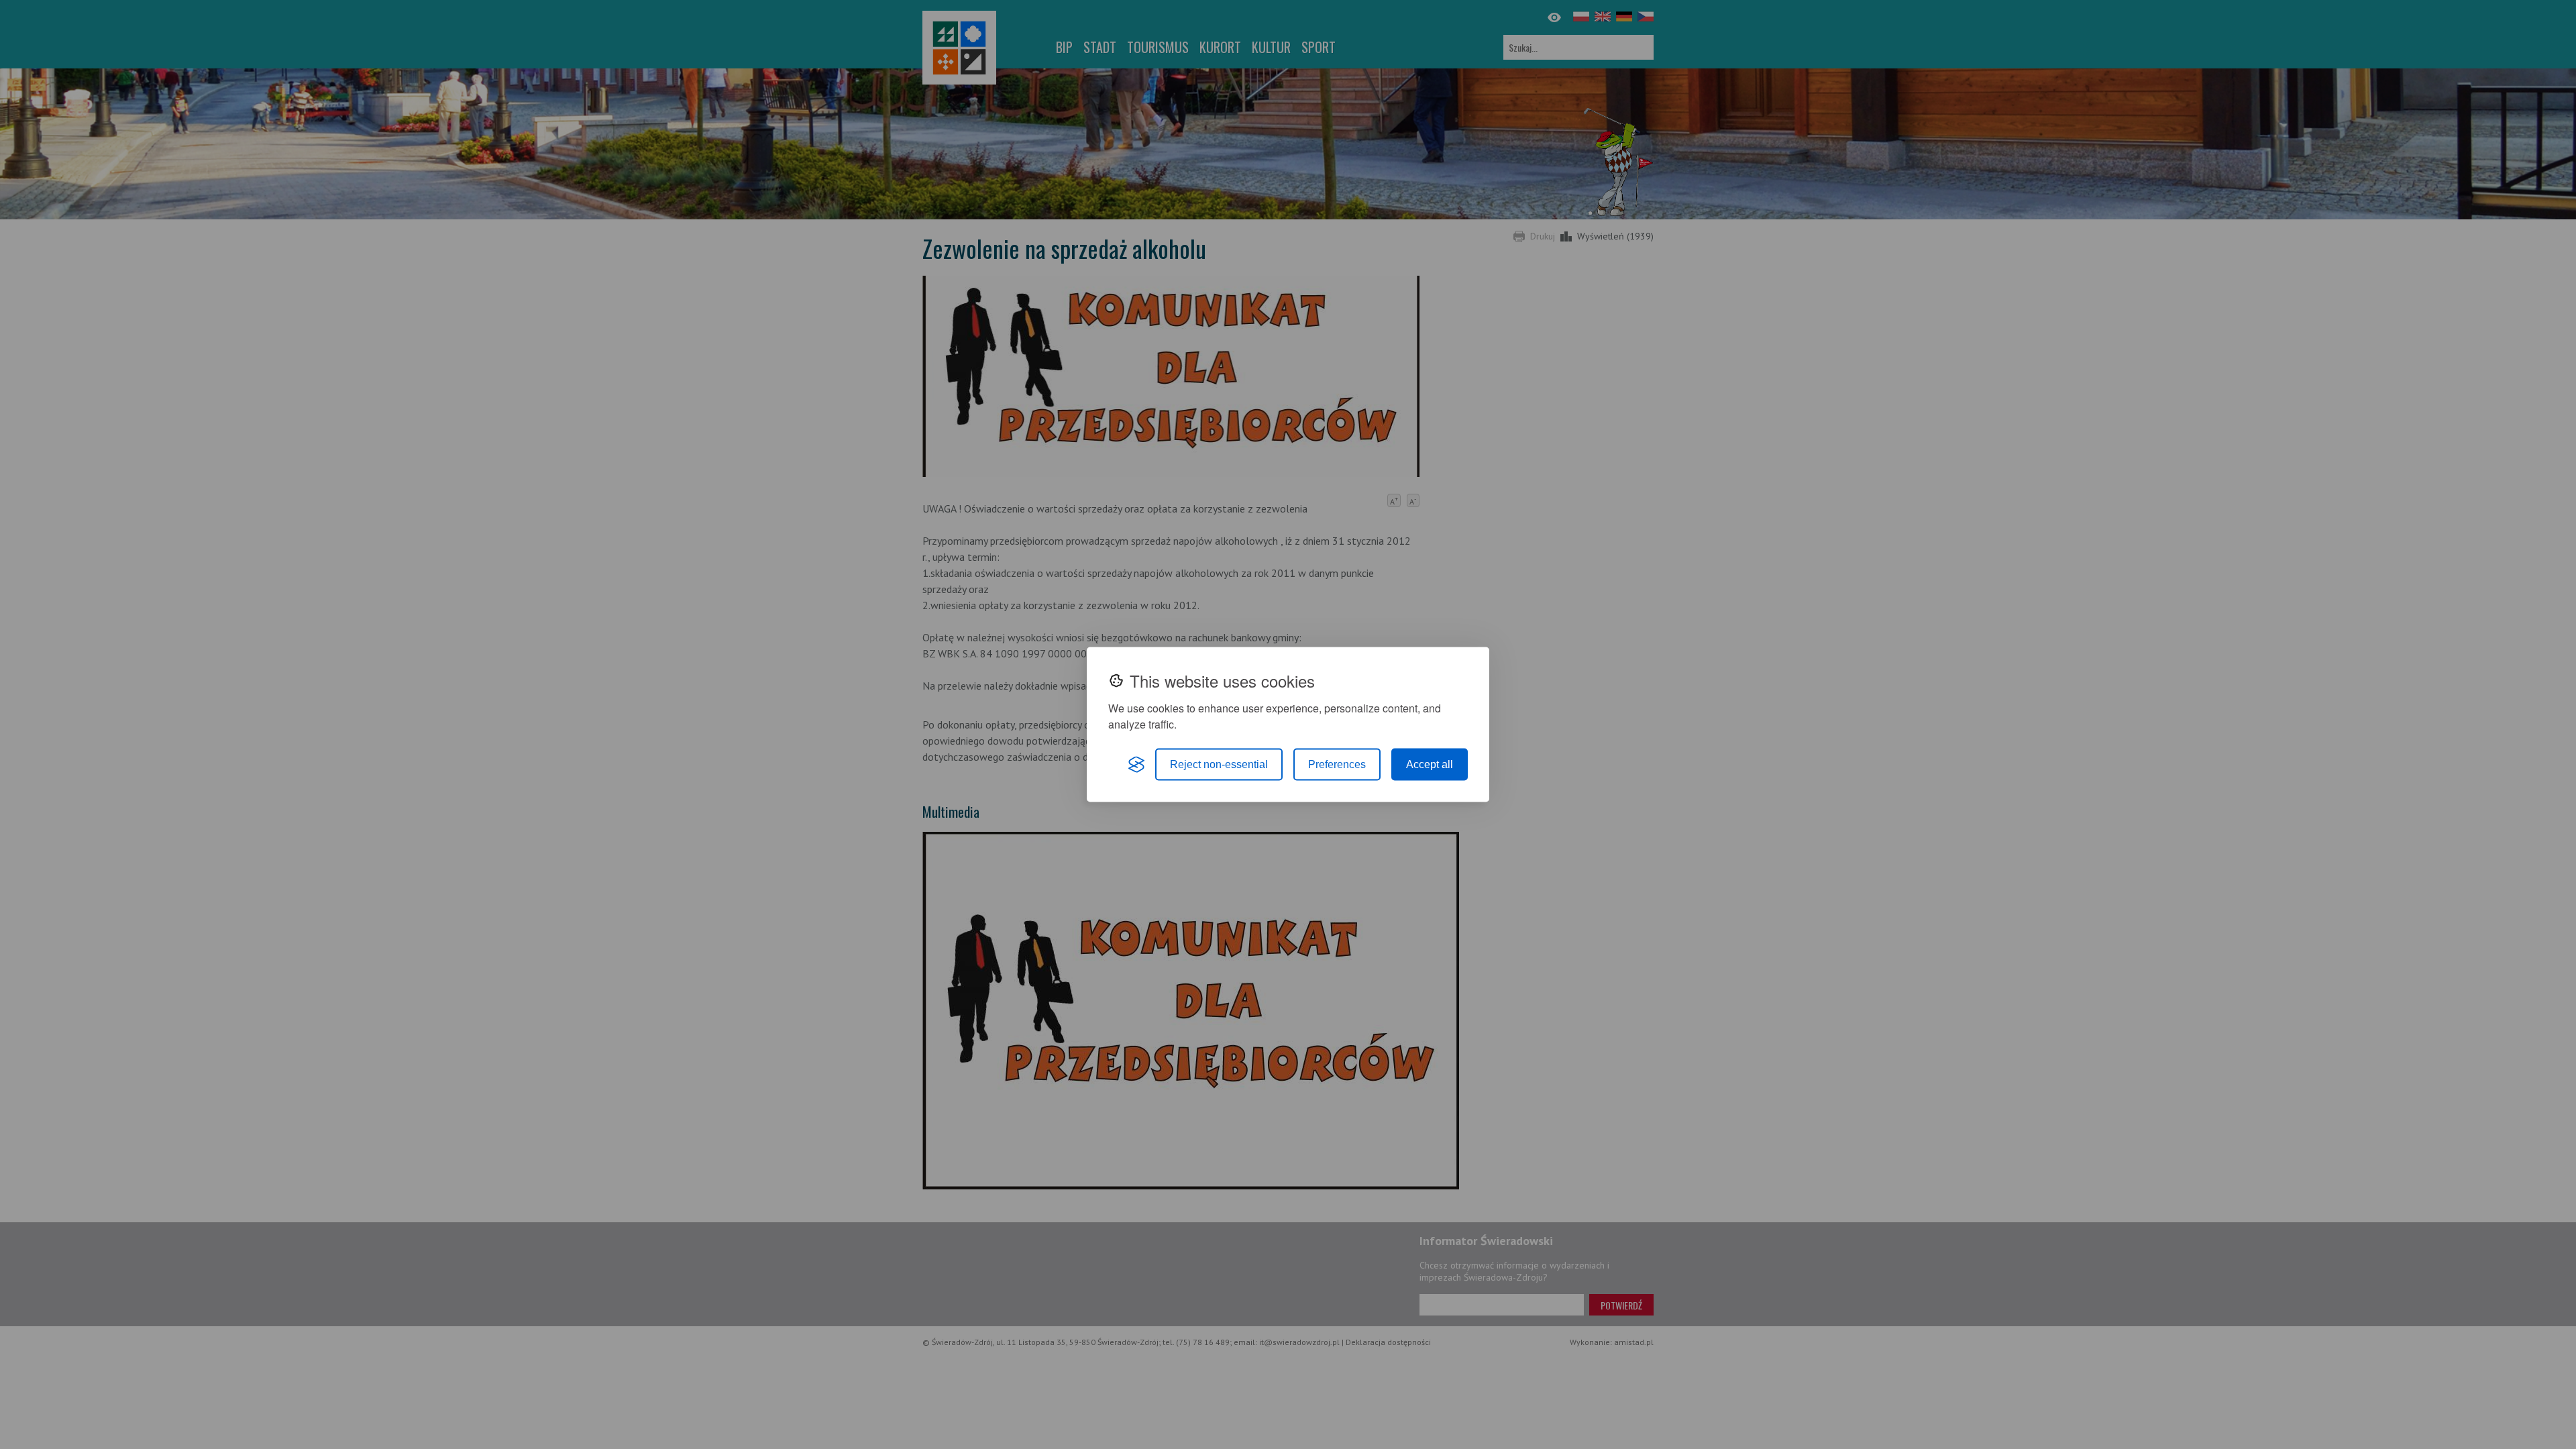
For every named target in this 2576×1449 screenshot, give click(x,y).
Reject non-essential (1219, 764)
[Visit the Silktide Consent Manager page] (1136, 765)
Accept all (1430, 764)
